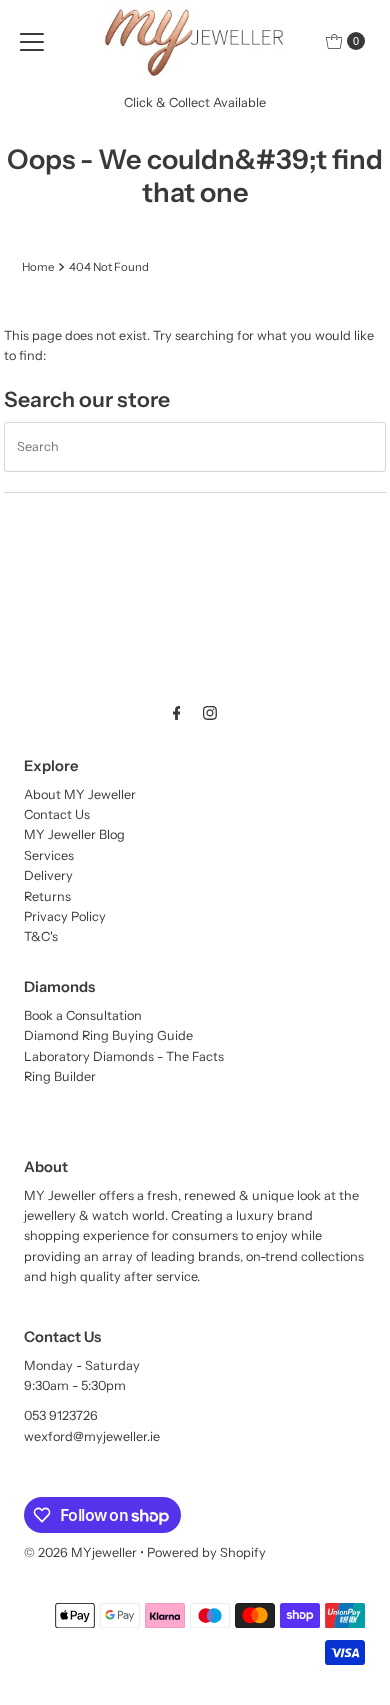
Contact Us (57, 814)
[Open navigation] (32, 41)
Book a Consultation (83, 1015)
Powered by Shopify (206, 1552)
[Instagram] (210, 713)
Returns (47, 896)
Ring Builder (60, 1076)
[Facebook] (177, 713)
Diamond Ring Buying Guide (108, 1035)
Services (49, 855)
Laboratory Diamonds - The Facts (124, 1056)
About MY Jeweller (80, 794)
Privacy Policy (65, 916)
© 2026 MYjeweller (80, 1552)
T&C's (41, 936)
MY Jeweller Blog (74, 834)
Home (38, 267)
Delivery (48, 875)
